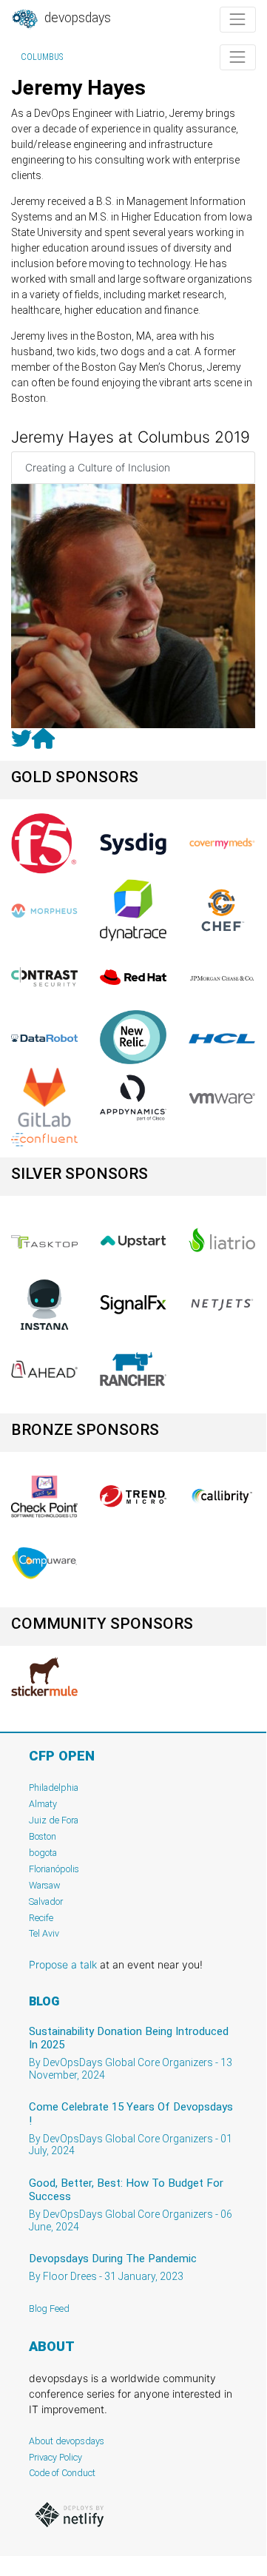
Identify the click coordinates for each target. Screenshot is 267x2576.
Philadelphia (54, 1788)
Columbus (42, 57)
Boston (43, 1836)
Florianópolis (54, 1869)
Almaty (43, 1804)
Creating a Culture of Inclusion (98, 467)
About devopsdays (67, 2441)
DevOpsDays (76, 18)
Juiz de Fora (54, 1820)
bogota (43, 1853)
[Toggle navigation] (238, 20)
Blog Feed (49, 2308)
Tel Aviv (44, 1933)
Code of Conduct (62, 2473)
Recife (41, 1918)
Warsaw (45, 1885)
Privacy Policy (55, 2457)
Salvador (46, 1901)
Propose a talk (63, 1964)
